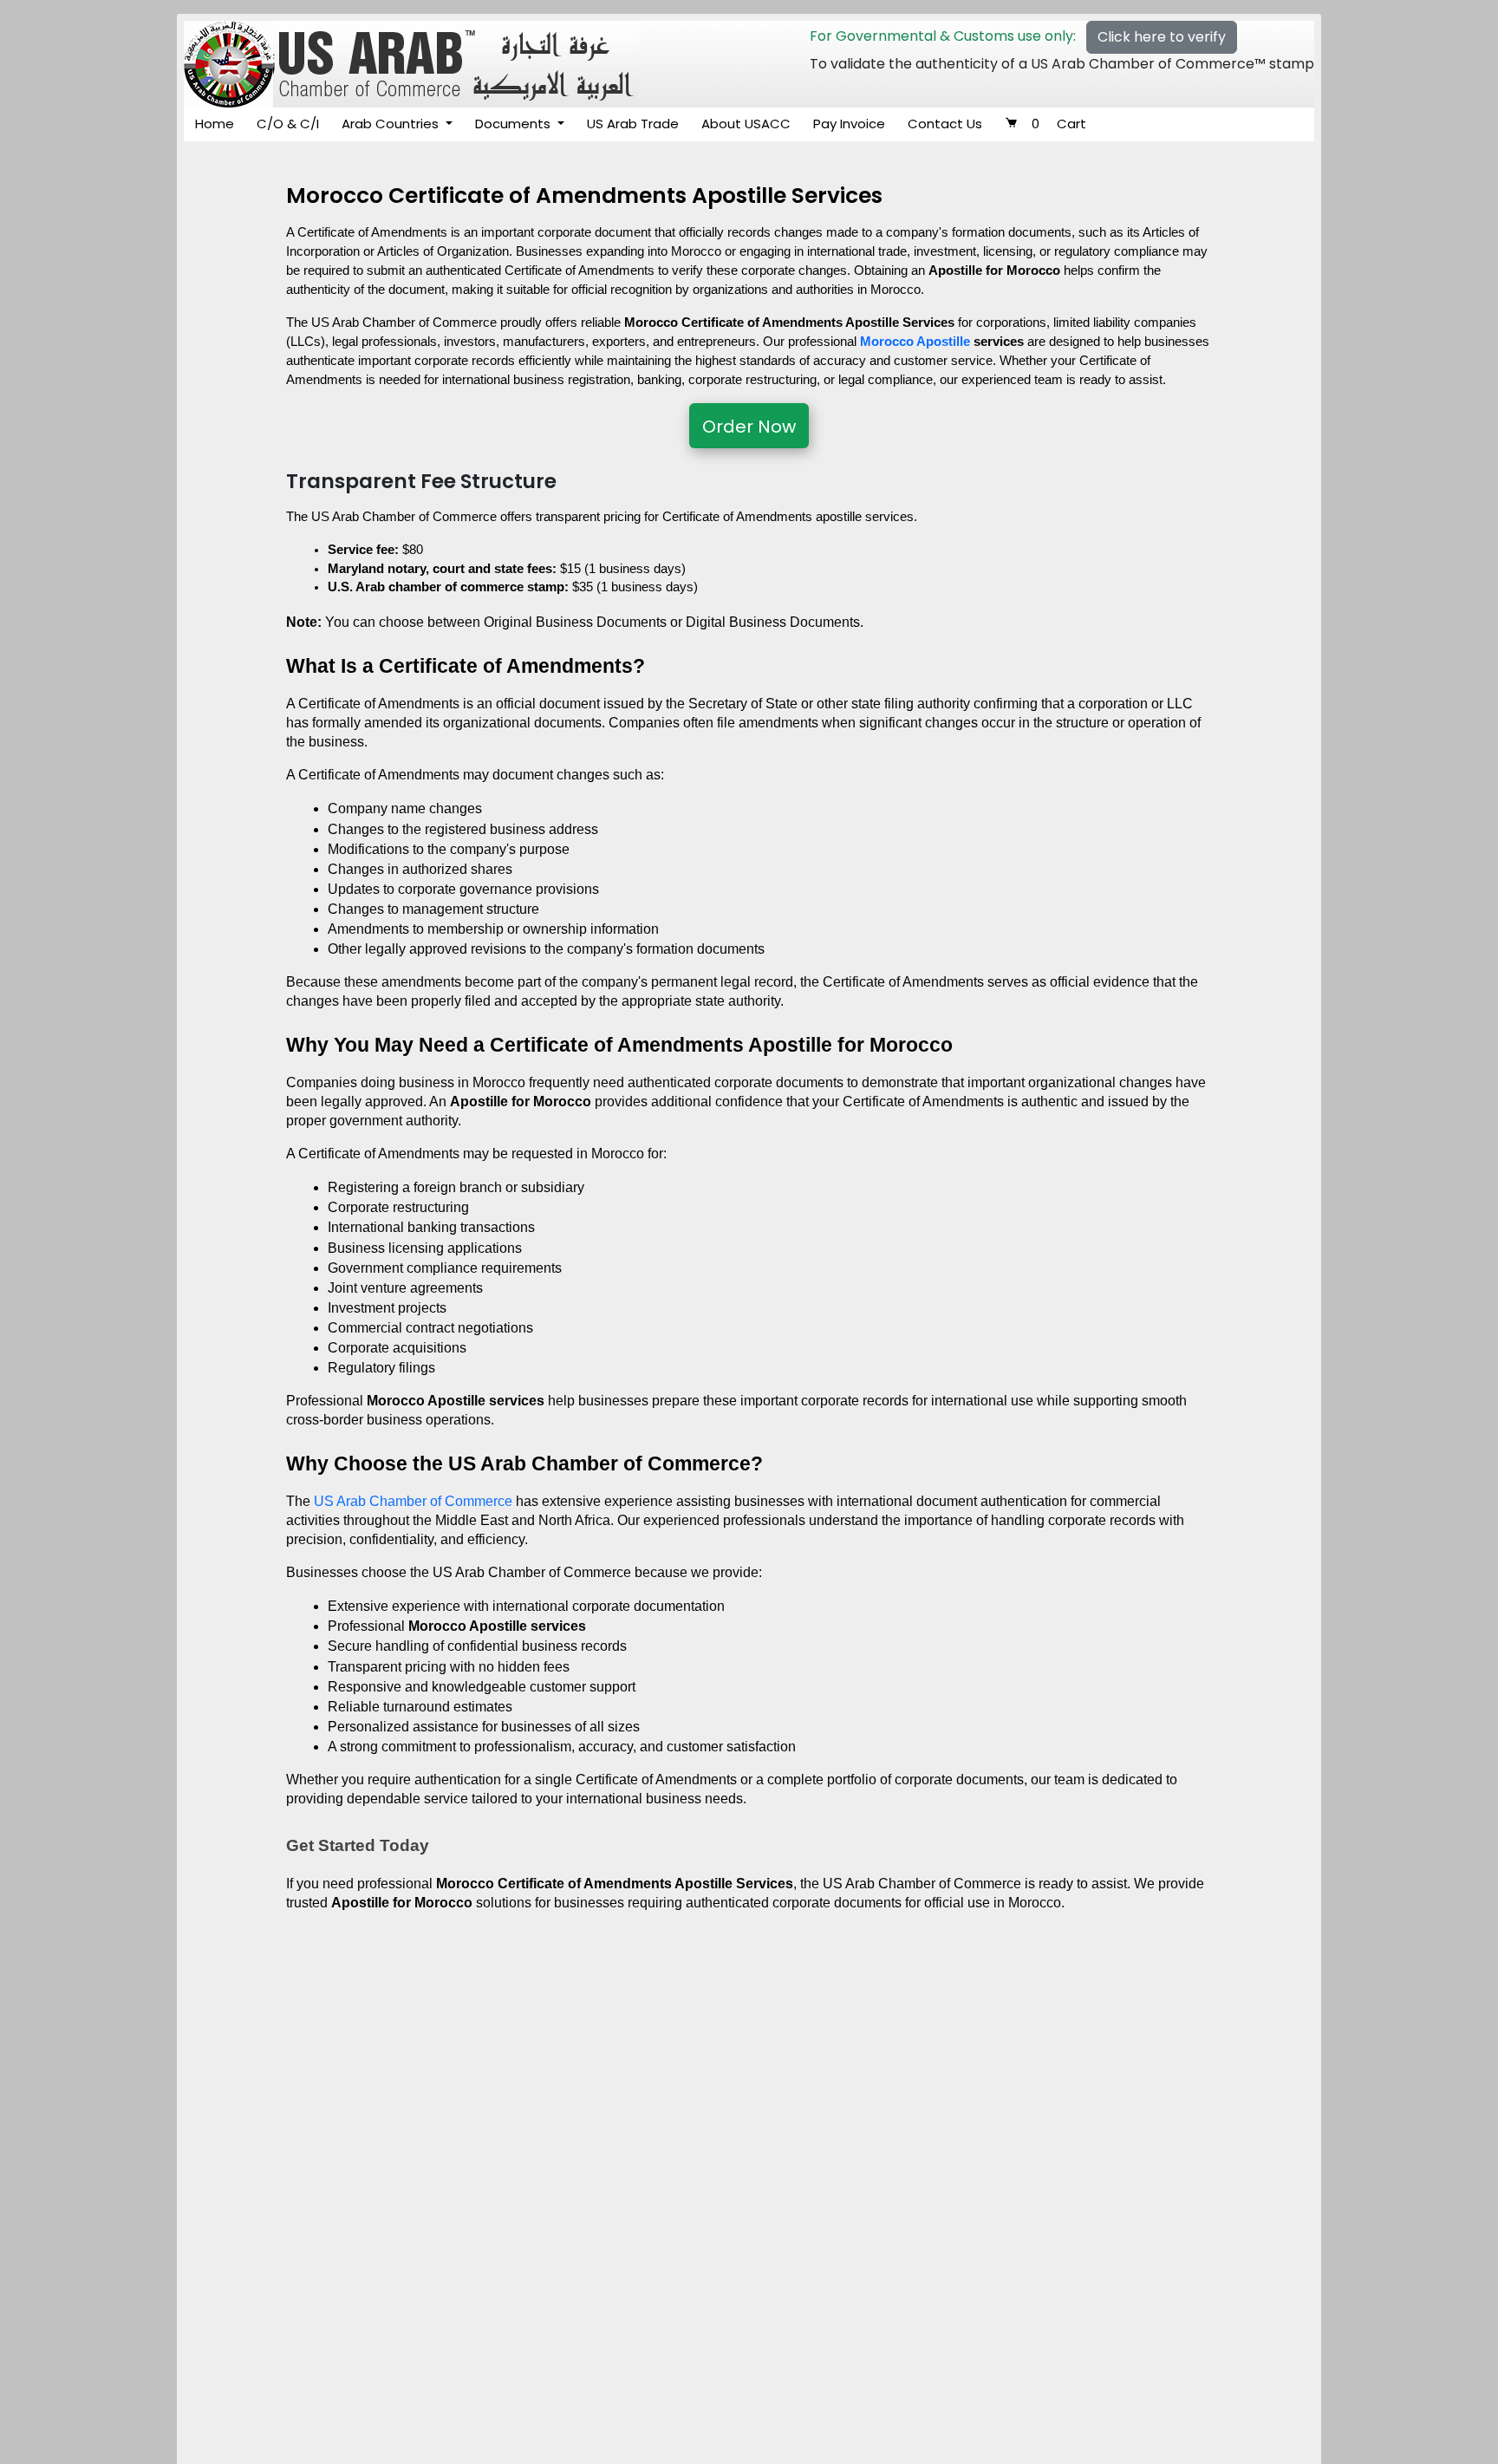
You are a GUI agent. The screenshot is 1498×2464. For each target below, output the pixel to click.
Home (215, 124)
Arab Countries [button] (392, 124)
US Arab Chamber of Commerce (413, 1501)
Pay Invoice (849, 124)
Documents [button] (515, 124)
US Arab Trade (633, 124)
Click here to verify (1162, 37)
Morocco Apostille (915, 342)
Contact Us (945, 124)
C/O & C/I (288, 124)
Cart (1059, 124)
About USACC (746, 124)
